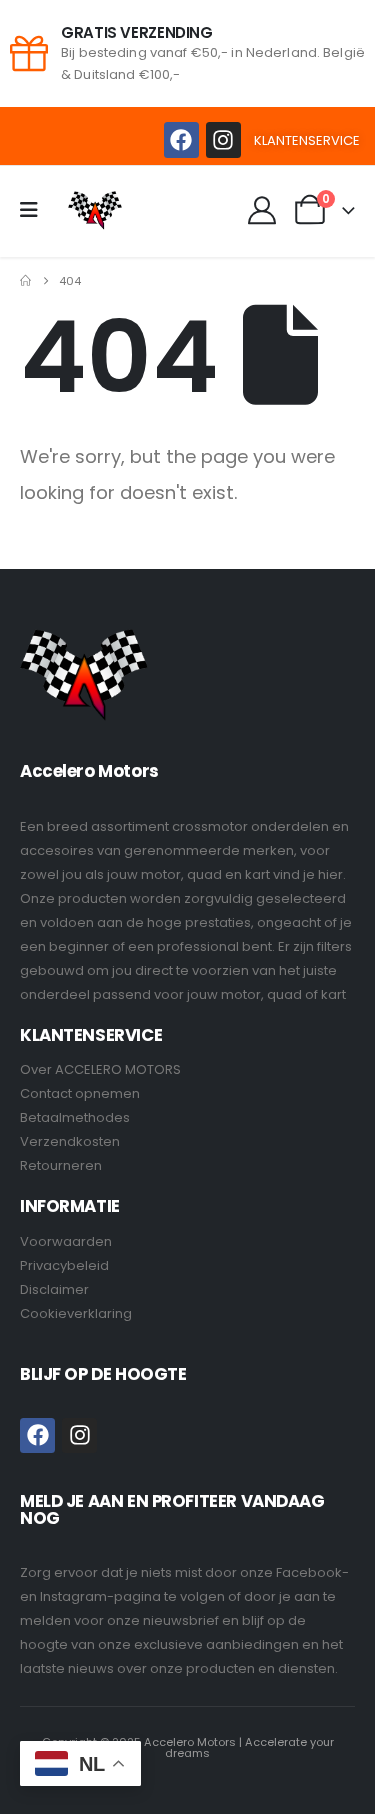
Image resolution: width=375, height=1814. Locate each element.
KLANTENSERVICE (307, 140)
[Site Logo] (95, 210)
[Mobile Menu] (35, 210)
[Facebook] (181, 139)
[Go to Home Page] (25, 281)
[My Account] (263, 210)
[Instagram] (223, 139)
